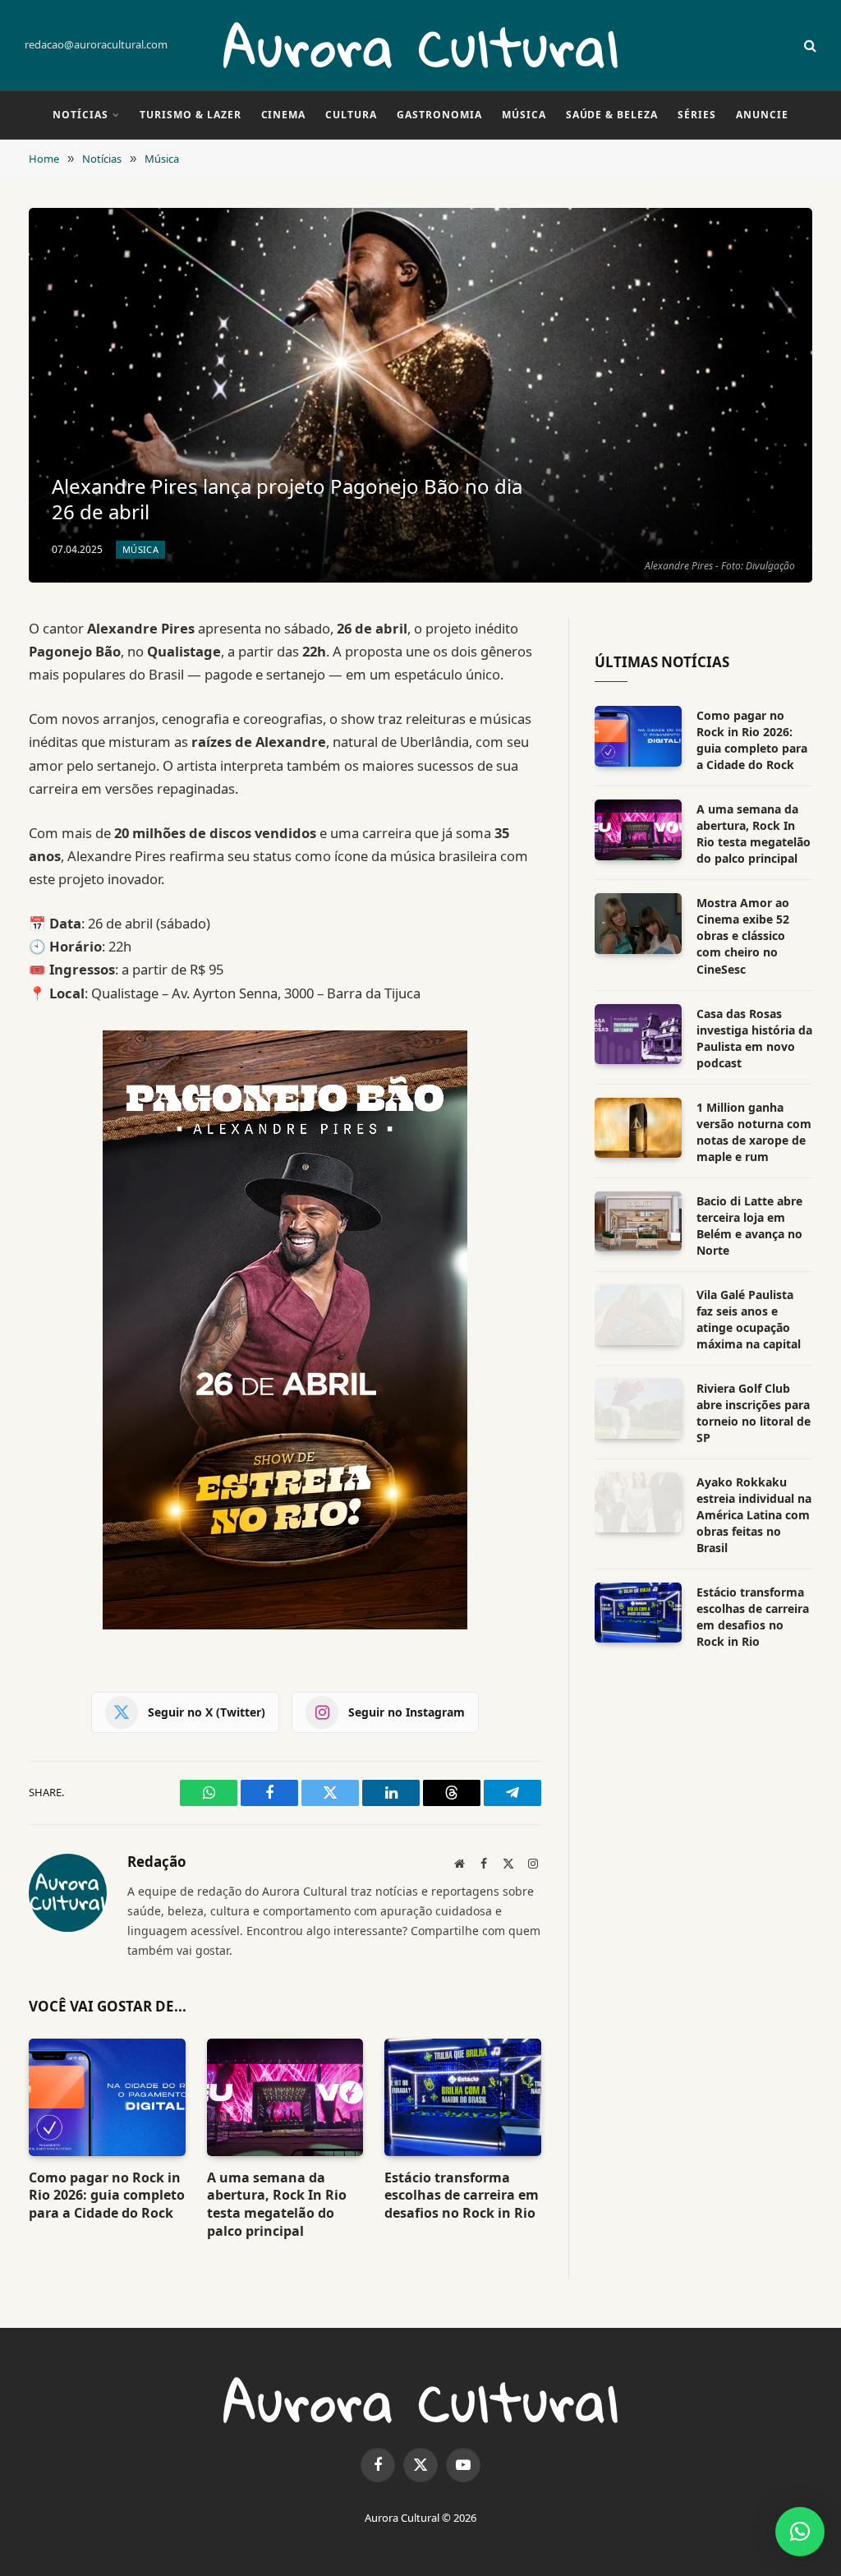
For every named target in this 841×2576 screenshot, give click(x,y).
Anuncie (762, 115)
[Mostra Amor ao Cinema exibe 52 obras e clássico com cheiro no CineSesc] (638, 923)
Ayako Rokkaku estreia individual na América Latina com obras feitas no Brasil (754, 1515)
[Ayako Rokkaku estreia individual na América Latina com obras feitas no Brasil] (638, 1502)
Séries (697, 115)
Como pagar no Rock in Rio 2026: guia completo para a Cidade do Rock (107, 2196)
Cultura (351, 115)
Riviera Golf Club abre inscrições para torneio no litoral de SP (754, 1413)
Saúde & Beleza (612, 115)
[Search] (809, 46)
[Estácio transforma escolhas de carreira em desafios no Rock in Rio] (463, 2097)
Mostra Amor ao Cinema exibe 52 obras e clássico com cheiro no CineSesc (743, 935)
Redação (157, 1862)
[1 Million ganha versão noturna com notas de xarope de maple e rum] (638, 1128)
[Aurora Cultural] (420, 45)
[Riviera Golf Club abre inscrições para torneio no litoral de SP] (638, 1409)
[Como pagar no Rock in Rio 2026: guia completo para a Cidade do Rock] (107, 2097)
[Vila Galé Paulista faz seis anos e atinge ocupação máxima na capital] (638, 1315)
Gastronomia (439, 115)
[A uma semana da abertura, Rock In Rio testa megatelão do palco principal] (285, 2097)
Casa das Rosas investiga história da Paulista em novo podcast (754, 1038)
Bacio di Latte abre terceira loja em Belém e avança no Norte (749, 1226)
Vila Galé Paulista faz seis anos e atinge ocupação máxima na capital (749, 1319)
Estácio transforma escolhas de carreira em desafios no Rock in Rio (462, 2196)
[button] (800, 2532)
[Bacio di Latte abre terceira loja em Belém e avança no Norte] (638, 1221)
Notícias (80, 115)
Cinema (284, 115)
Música (524, 115)
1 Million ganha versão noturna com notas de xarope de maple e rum (754, 1132)
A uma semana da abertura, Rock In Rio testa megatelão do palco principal (277, 2205)
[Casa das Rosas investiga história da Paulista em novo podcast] (638, 1034)
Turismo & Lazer (191, 115)
